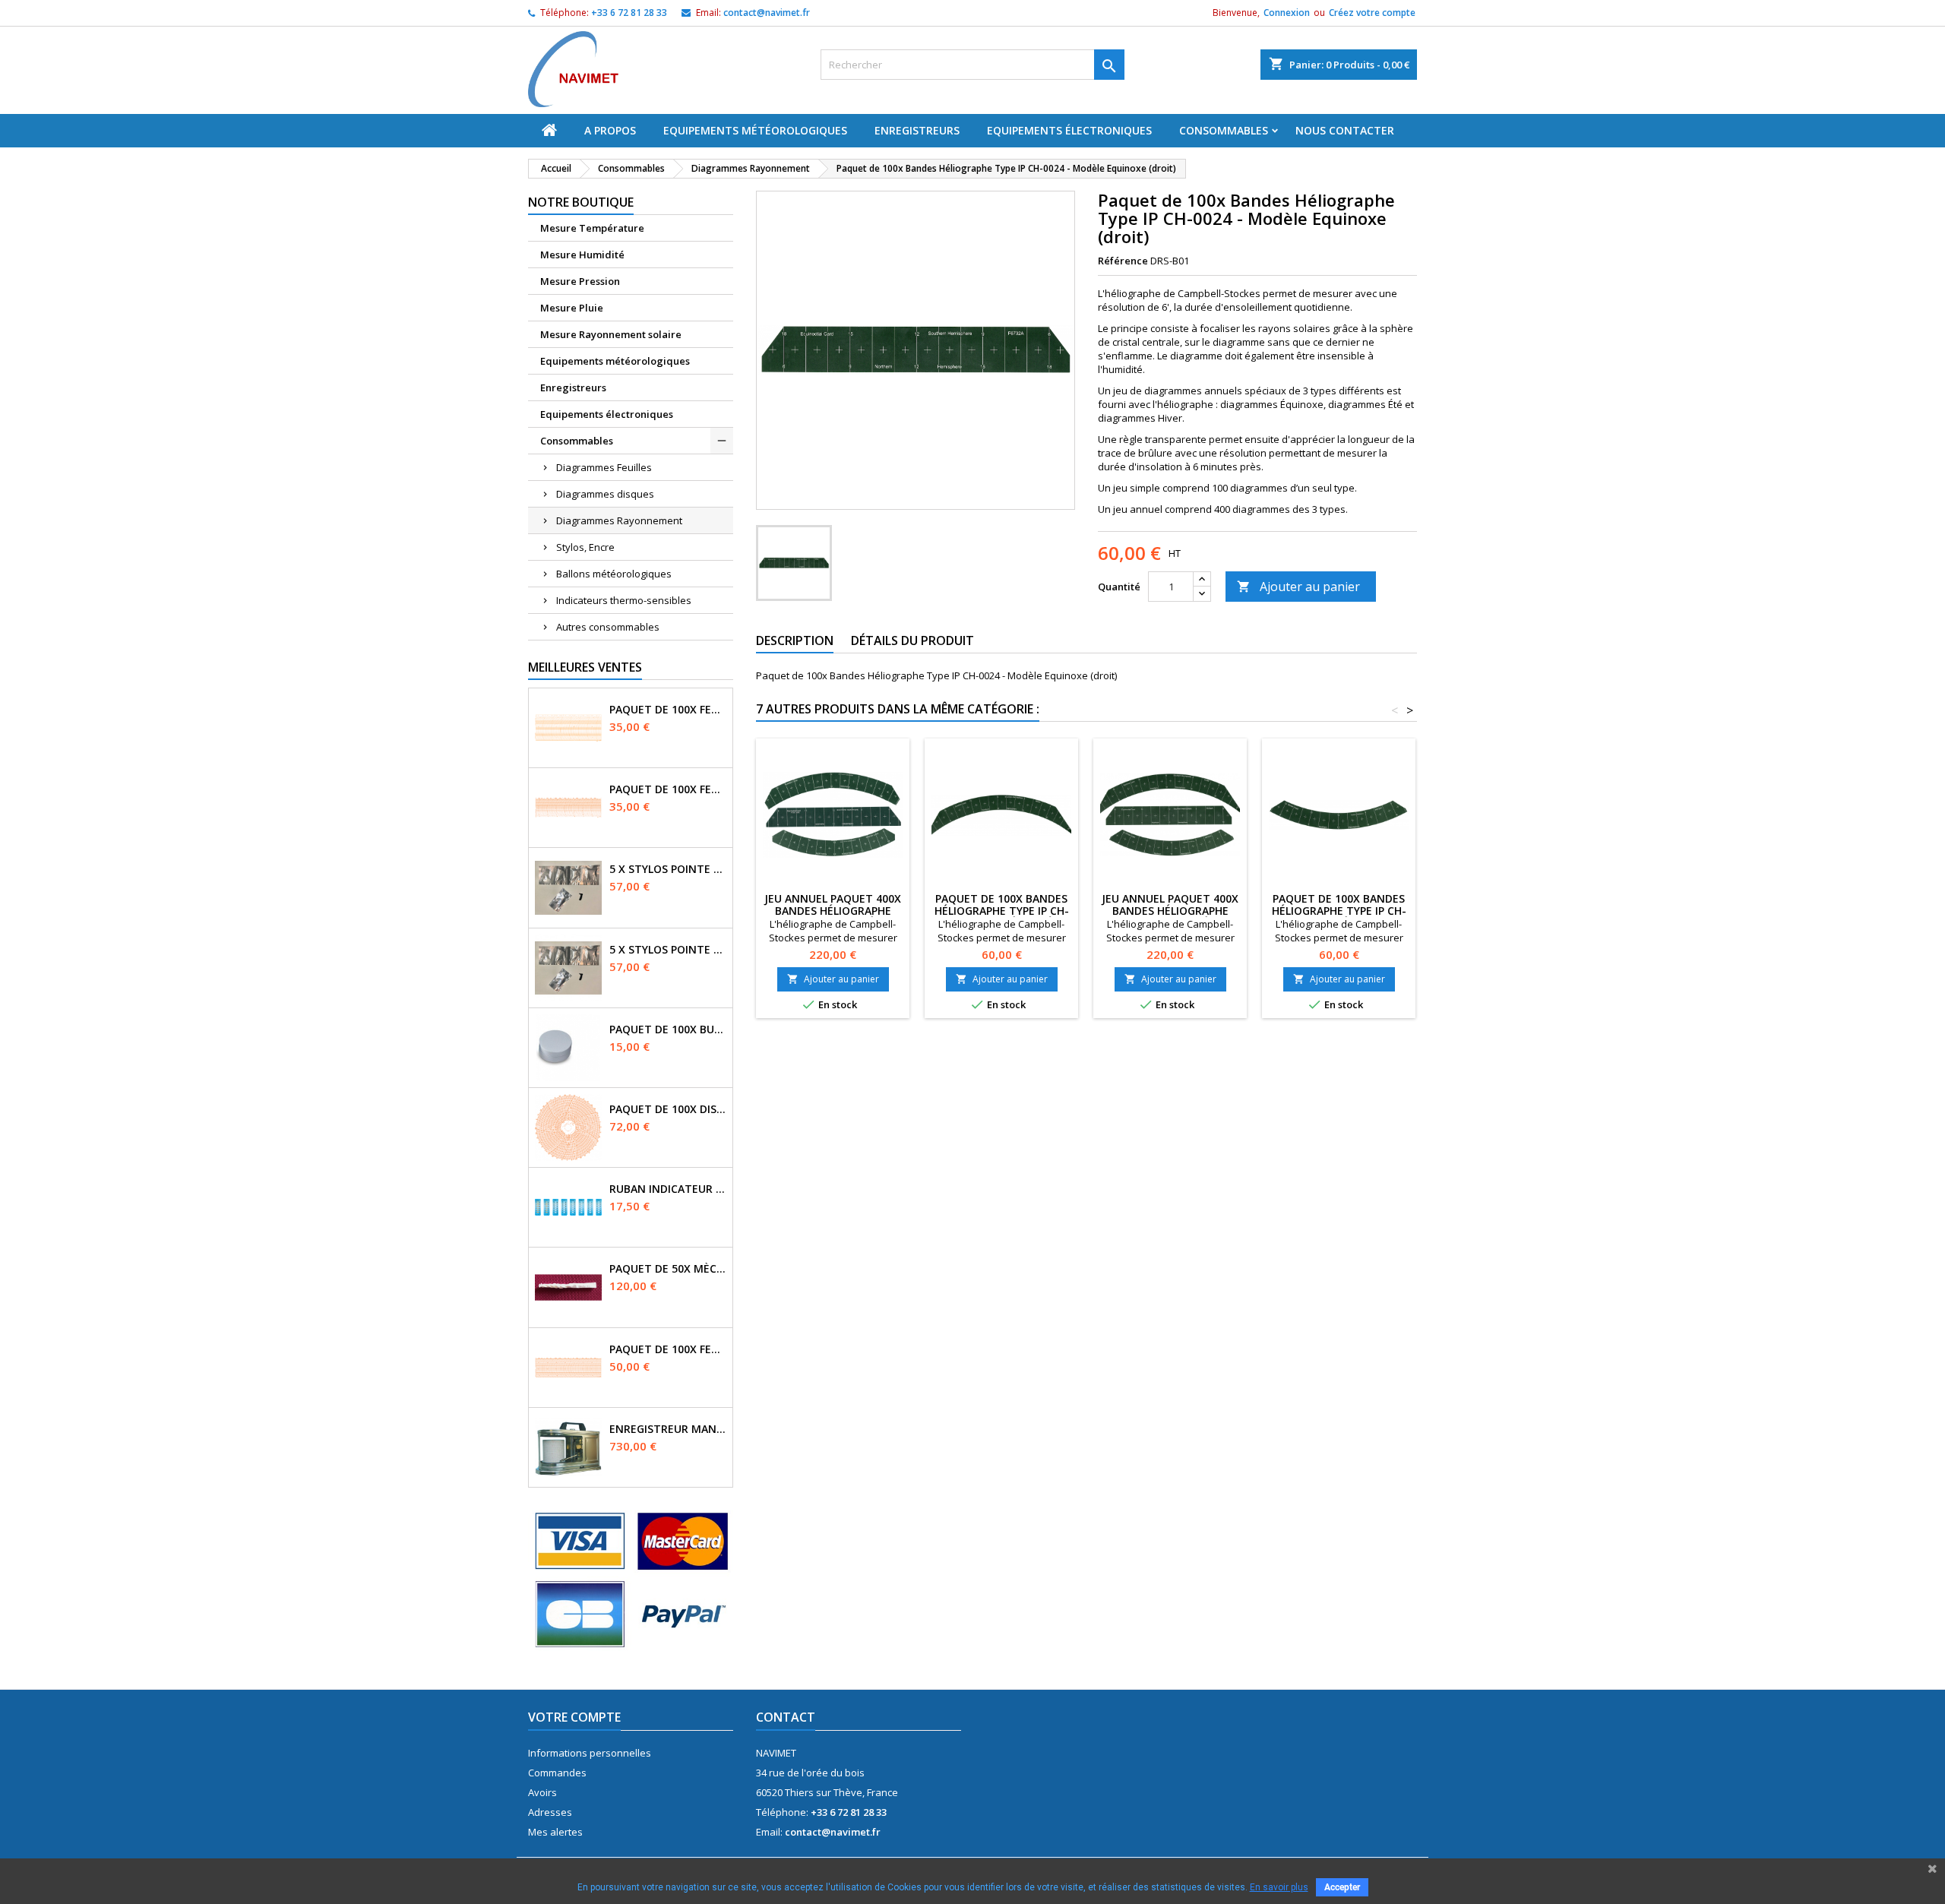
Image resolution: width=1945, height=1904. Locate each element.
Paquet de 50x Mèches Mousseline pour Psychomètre (668, 1269)
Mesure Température (592, 228)
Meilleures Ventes (585, 667)
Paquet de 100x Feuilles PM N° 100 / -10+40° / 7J (668, 1349)
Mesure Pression (580, 281)
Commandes (557, 1773)
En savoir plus (1279, 1887)
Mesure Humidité (582, 255)
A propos (610, 130)
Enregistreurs (917, 130)
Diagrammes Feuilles (604, 467)
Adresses (550, 1812)
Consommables (1224, 130)
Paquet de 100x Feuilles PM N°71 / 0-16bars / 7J (668, 789)
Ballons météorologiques (614, 574)
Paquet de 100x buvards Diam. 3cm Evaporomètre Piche (668, 1029)
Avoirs (542, 1792)
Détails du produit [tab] (912, 640)
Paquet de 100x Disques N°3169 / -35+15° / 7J (668, 1109)
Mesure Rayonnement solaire (611, 334)
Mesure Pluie (572, 308)
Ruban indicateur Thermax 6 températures (668, 1189)
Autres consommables (608, 627)
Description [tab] (795, 640)
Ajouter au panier (1298, 587)
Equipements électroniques (1069, 130)
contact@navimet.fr (767, 13)
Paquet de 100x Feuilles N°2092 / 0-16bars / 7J (668, 710)
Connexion (1287, 13)
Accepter (1342, 1887)
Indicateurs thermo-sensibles (624, 600)
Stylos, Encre (585, 547)
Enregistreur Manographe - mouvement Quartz (668, 1429)
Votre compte (574, 1717)
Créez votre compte (1372, 13)
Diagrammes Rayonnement (619, 520)
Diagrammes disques (605, 494)
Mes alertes (555, 1832)
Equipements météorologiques (755, 130)
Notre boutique (581, 202)
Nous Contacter (1345, 130)
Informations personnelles (590, 1753)
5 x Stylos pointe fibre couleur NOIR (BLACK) (668, 950)
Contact (786, 1717)
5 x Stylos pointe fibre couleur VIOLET (668, 869)
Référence (1123, 261)
